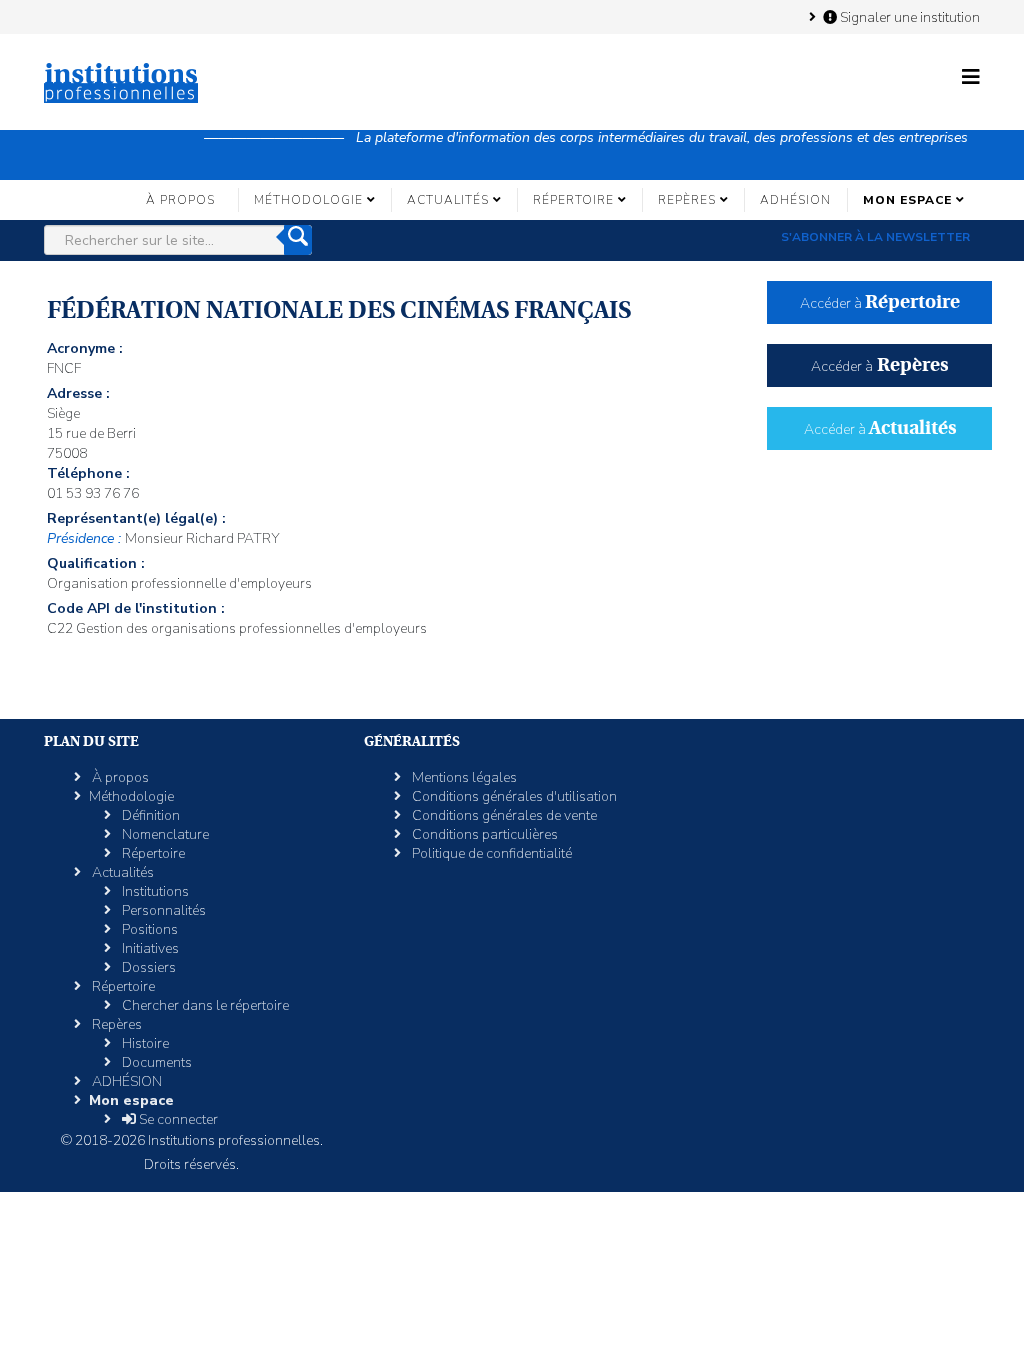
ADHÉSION (795, 200)
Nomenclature (164, 834)
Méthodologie (308, 200)
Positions (148, 929)
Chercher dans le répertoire (204, 1005)
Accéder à (880, 303)
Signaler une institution (908, 17)
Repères (687, 200)
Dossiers (147, 967)
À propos (180, 200)
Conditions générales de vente (503, 815)
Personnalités (162, 910)
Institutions (154, 891)
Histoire (144, 1043)
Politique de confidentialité (490, 853)
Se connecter (177, 1119)
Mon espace (907, 200)
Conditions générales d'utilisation (513, 796)
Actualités (448, 200)
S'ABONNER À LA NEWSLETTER (875, 237)
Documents (155, 1062)
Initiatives (149, 948)
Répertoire (573, 200)
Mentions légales (463, 777)
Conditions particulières (483, 834)
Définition (149, 815)
